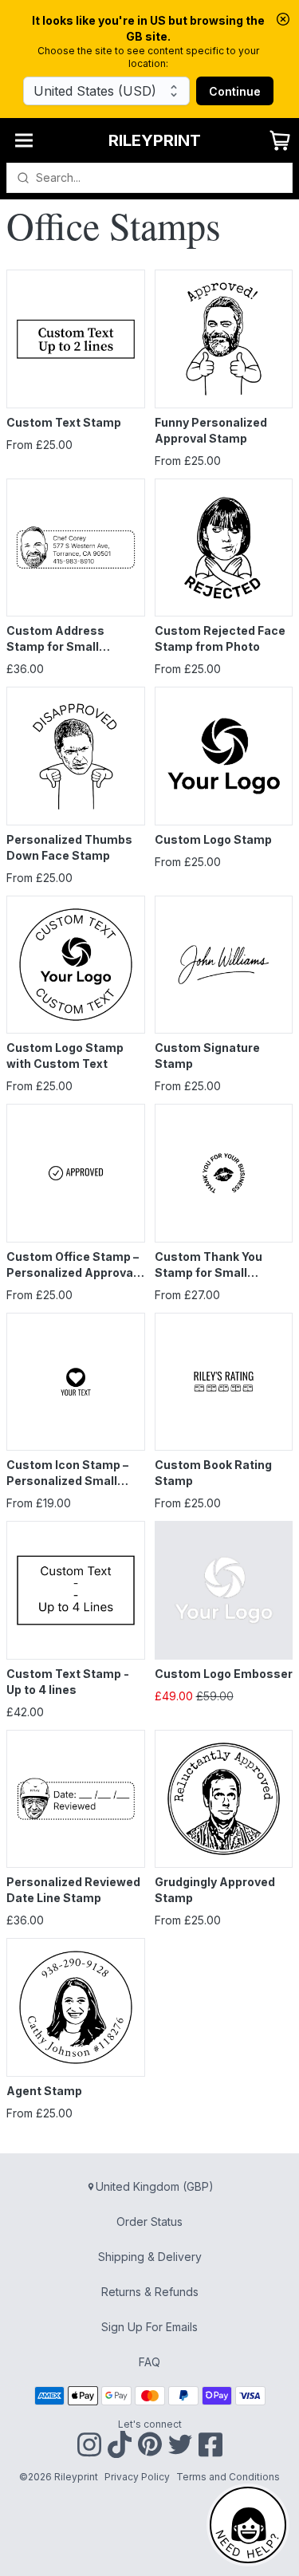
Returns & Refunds (150, 2292)
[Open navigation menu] (24, 140)
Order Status (149, 2222)
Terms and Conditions (228, 2477)
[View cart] (280, 140)
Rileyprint (155, 140)
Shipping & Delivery (150, 2257)
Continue (235, 91)
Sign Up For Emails (149, 2327)
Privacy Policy (137, 2477)
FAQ (149, 2362)
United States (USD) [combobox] (95, 91)
